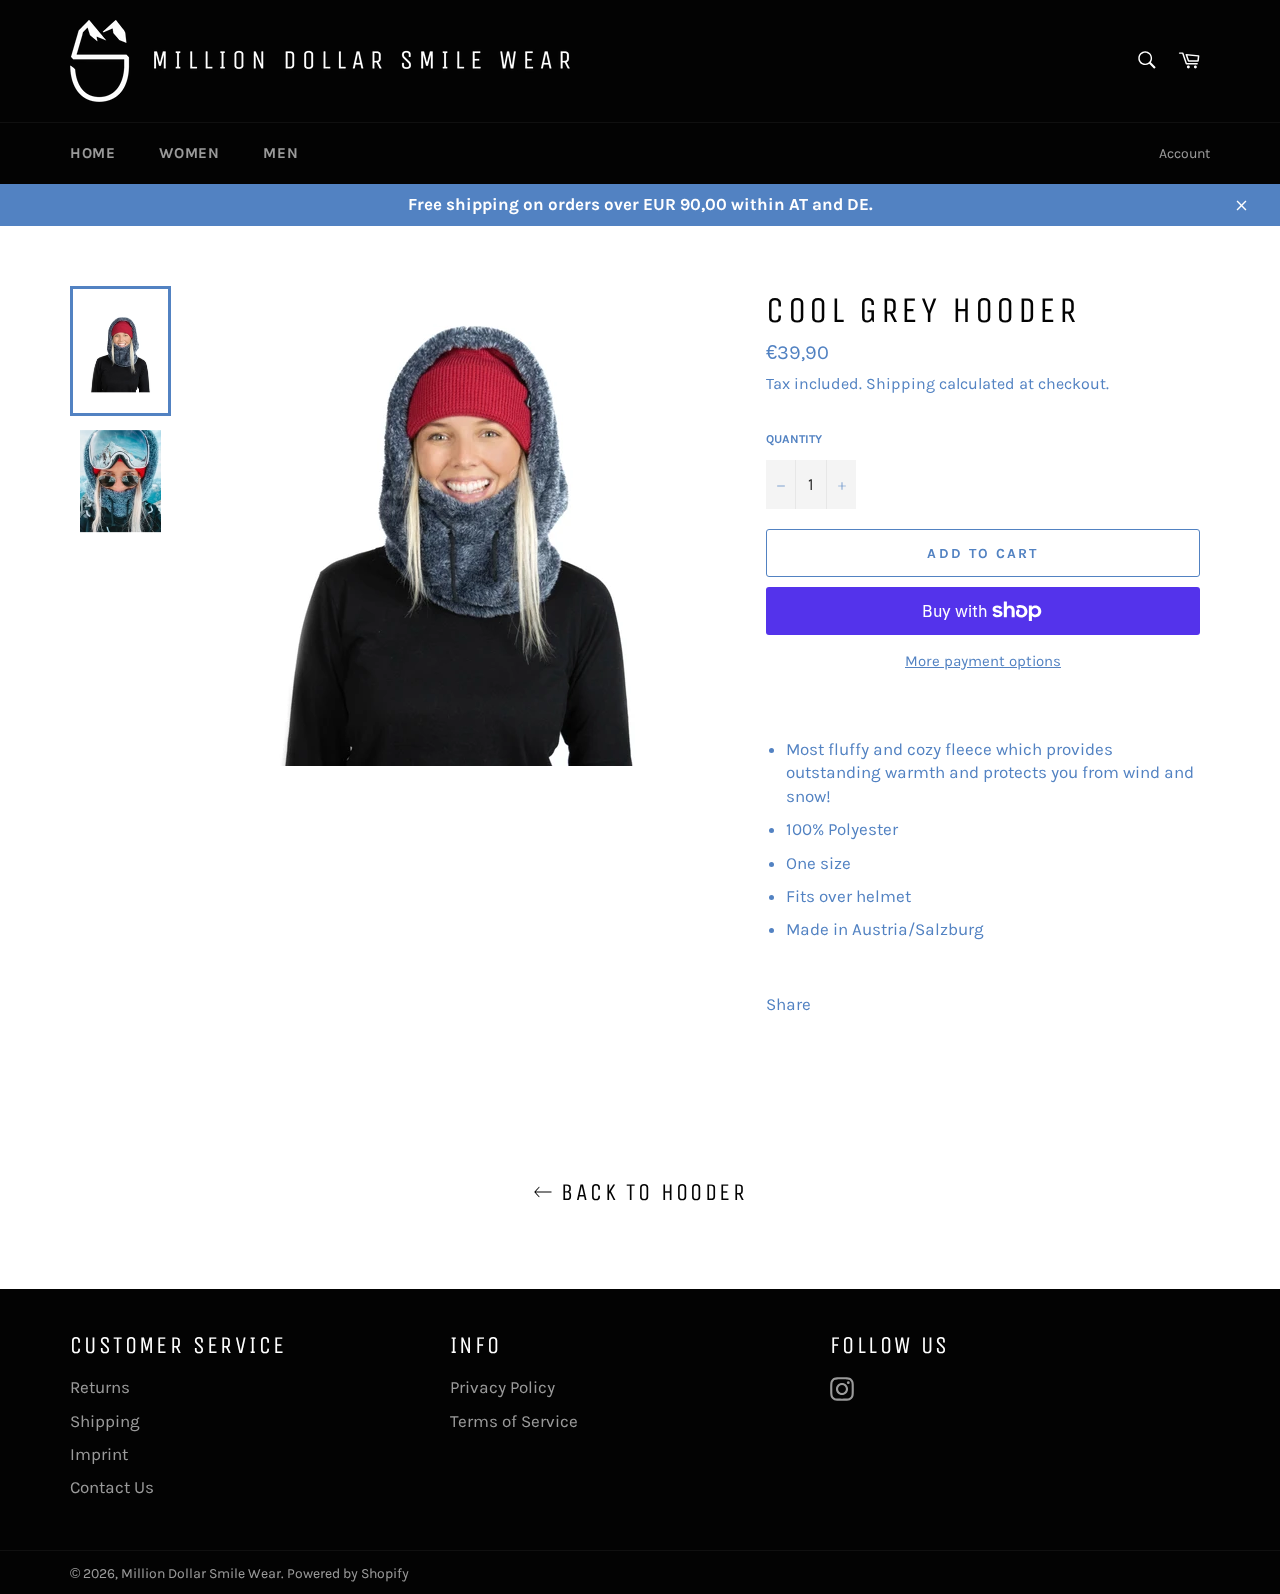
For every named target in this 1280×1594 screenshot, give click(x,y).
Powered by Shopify (348, 1573)
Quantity (794, 439)
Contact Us (112, 1487)
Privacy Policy (502, 1387)
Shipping (900, 383)
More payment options (983, 661)
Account (1184, 153)
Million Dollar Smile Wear (201, 1573)
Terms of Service (514, 1421)
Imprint (99, 1454)
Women (189, 153)
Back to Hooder (650, 1192)
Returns (100, 1387)
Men (280, 153)
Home (92, 153)
